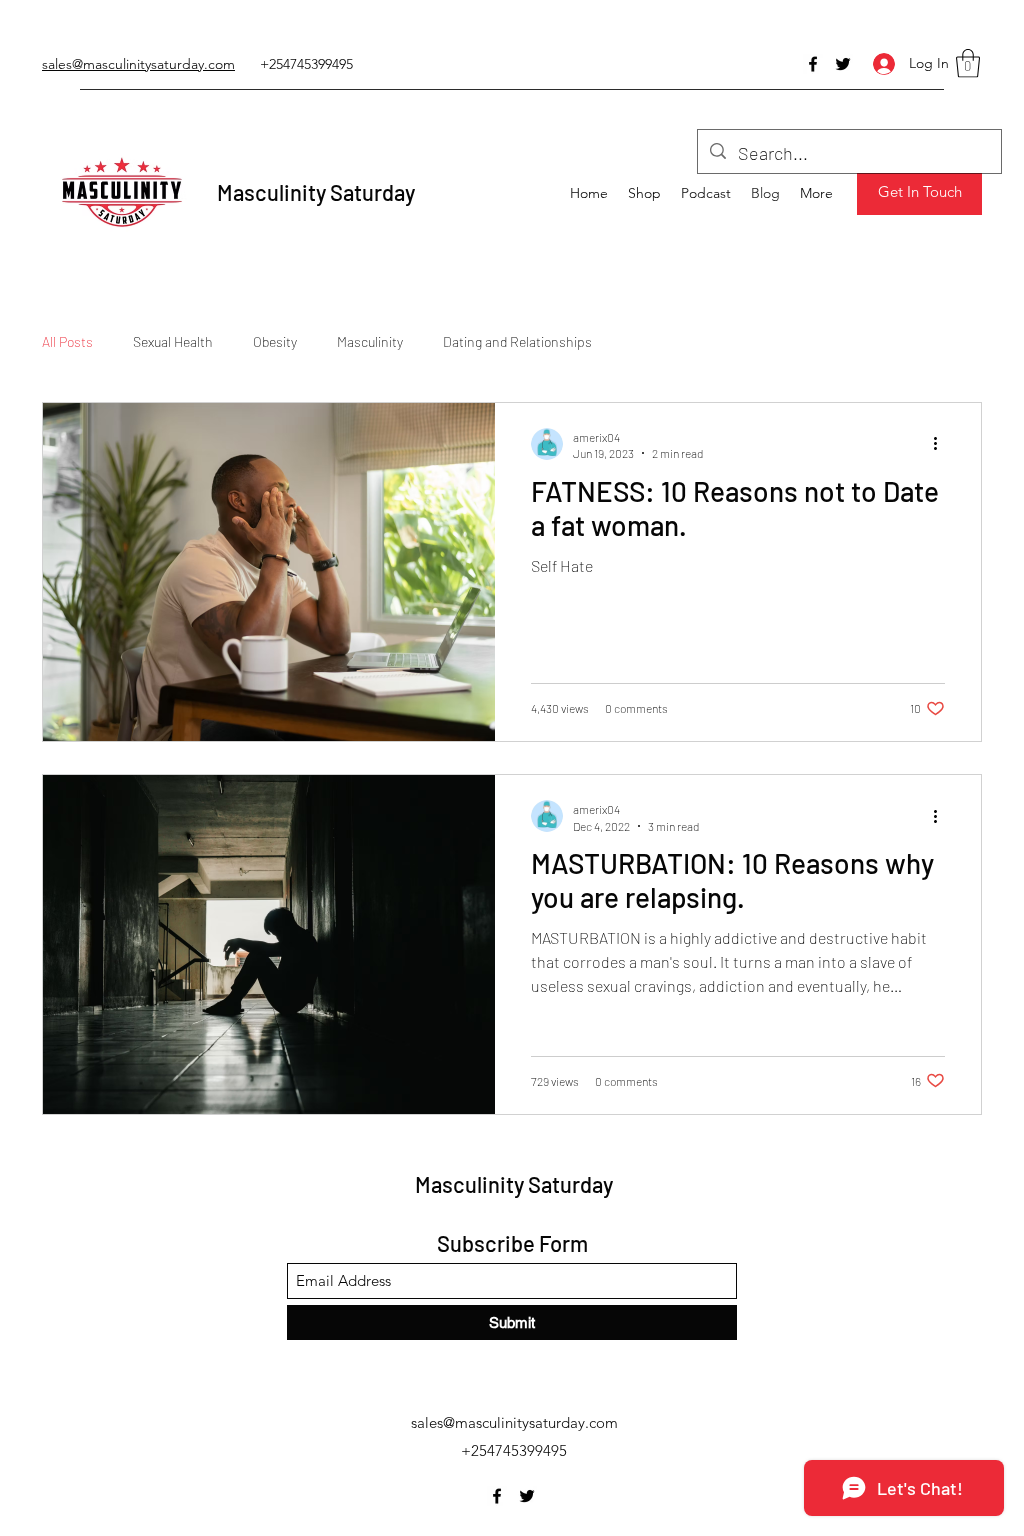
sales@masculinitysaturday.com (514, 1422)
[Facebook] (813, 64)
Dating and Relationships (517, 341)
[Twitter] (843, 64)
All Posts (67, 341)
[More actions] (942, 444)
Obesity (275, 341)
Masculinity (370, 341)
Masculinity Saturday (316, 192)
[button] (968, 63)
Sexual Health (173, 341)
